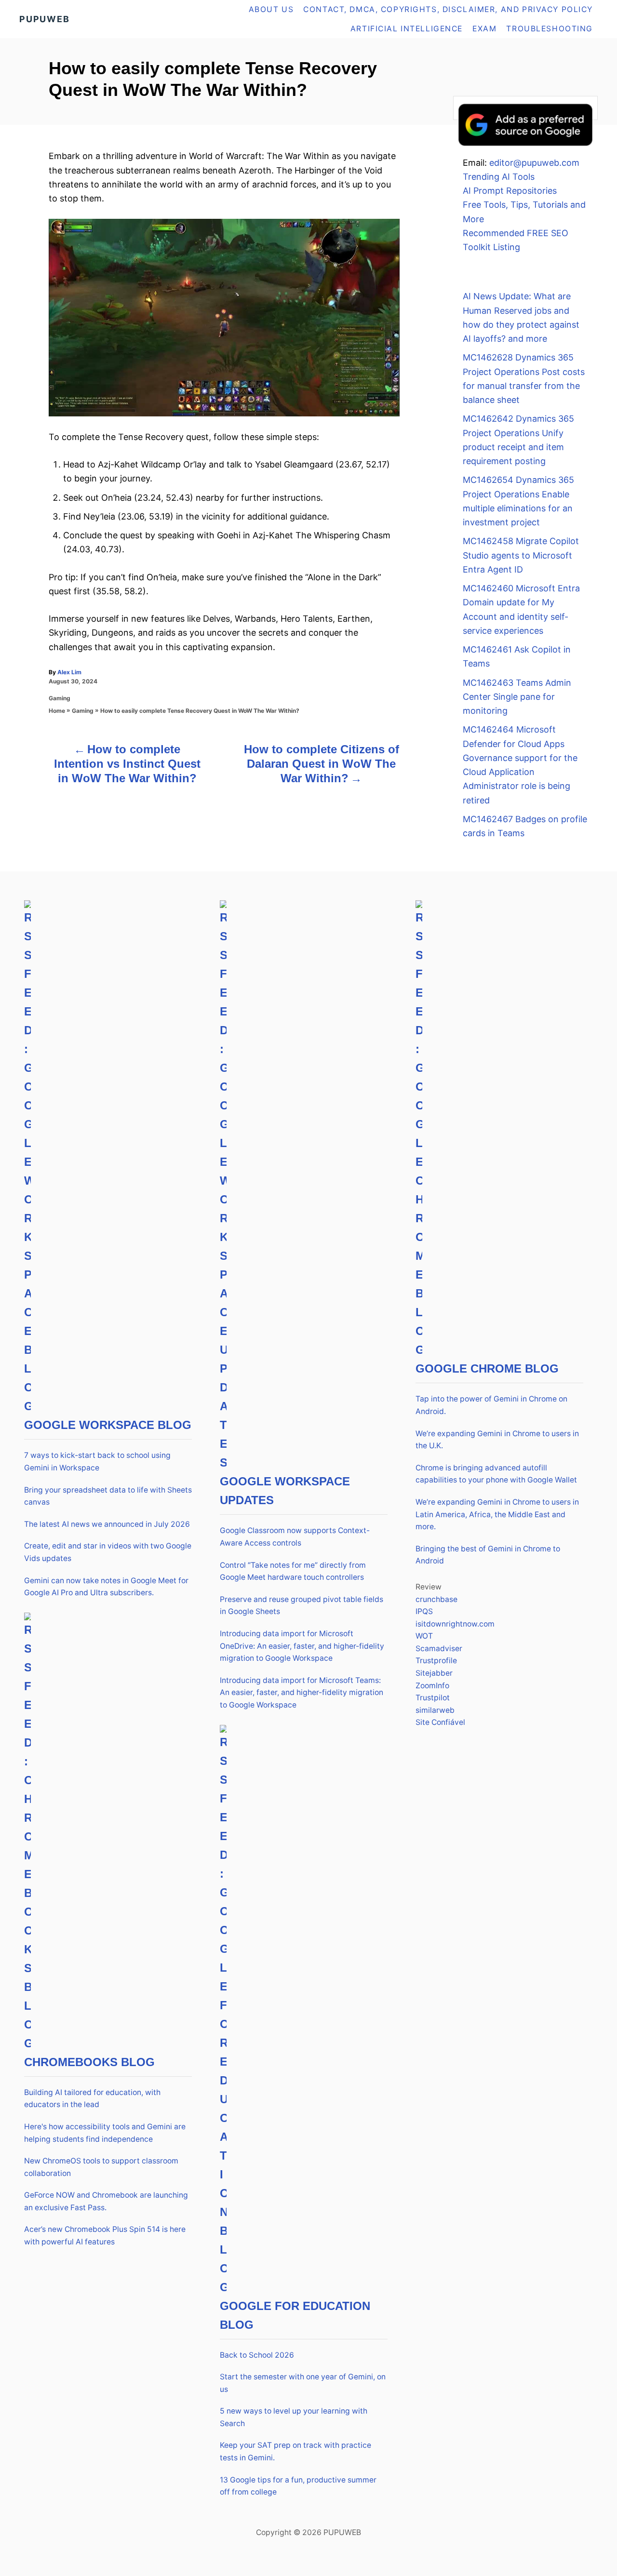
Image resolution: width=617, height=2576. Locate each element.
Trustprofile (436, 1661)
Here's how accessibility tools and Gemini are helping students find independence (105, 2133)
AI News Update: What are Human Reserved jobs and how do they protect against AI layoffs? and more (521, 317)
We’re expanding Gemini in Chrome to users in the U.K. (497, 1440)
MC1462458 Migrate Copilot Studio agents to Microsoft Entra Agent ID (521, 555)
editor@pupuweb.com (534, 163)
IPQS (424, 1611)
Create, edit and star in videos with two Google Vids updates (108, 1552)
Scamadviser (439, 1648)
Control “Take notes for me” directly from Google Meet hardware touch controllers (293, 1571)
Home (57, 711)
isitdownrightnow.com (455, 1624)
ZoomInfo (432, 1686)
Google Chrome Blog (487, 1368)
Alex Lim (69, 672)
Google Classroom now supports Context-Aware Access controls (295, 1537)
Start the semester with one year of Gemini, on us (303, 2383)
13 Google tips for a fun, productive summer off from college (298, 2486)
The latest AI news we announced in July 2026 (107, 1524)
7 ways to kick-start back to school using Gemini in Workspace (97, 1462)
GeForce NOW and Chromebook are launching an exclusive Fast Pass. (106, 2201)
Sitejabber (434, 1673)
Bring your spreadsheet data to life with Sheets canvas (108, 1496)
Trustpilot (433, 1698)
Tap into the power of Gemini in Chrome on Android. (491, 1405)
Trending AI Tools (499, 177)
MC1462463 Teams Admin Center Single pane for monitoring (517, 697)
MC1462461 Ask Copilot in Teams (517, 656)
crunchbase (436, 1599)
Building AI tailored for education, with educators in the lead (92, 2099)
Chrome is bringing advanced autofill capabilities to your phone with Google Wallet (496, 1474)
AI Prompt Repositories (510, 191)
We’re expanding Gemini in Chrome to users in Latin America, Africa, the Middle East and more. (497, 1514)
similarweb (435, 1710)
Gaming (60, 698)
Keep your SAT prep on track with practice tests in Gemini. (295, 2451)
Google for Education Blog (295, 2315)
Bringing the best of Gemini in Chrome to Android (488, 1555)
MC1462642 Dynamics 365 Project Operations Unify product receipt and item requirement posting (518, 440)
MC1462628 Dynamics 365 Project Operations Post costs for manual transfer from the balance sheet (524, 379)
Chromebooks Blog (89, 2062)
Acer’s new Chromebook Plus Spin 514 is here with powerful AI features (105, 2236)
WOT (424, 1636)
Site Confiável (440, 1722)
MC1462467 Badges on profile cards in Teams (525, 826)
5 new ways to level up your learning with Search (294, 2417)
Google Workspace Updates (285, 1491)
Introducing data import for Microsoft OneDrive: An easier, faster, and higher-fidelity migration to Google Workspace (302, 1646)
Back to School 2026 (257, 2355)
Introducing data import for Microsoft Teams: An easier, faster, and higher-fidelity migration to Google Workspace (302, 1693)
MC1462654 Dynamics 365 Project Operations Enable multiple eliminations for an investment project (518, 501)
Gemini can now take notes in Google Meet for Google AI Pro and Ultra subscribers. (106, 1587)
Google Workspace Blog (108, 1425)
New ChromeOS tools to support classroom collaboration (101, 2167)
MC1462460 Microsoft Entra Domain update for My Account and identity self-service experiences (521, 609)
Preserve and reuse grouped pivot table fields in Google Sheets (302, 1606)
